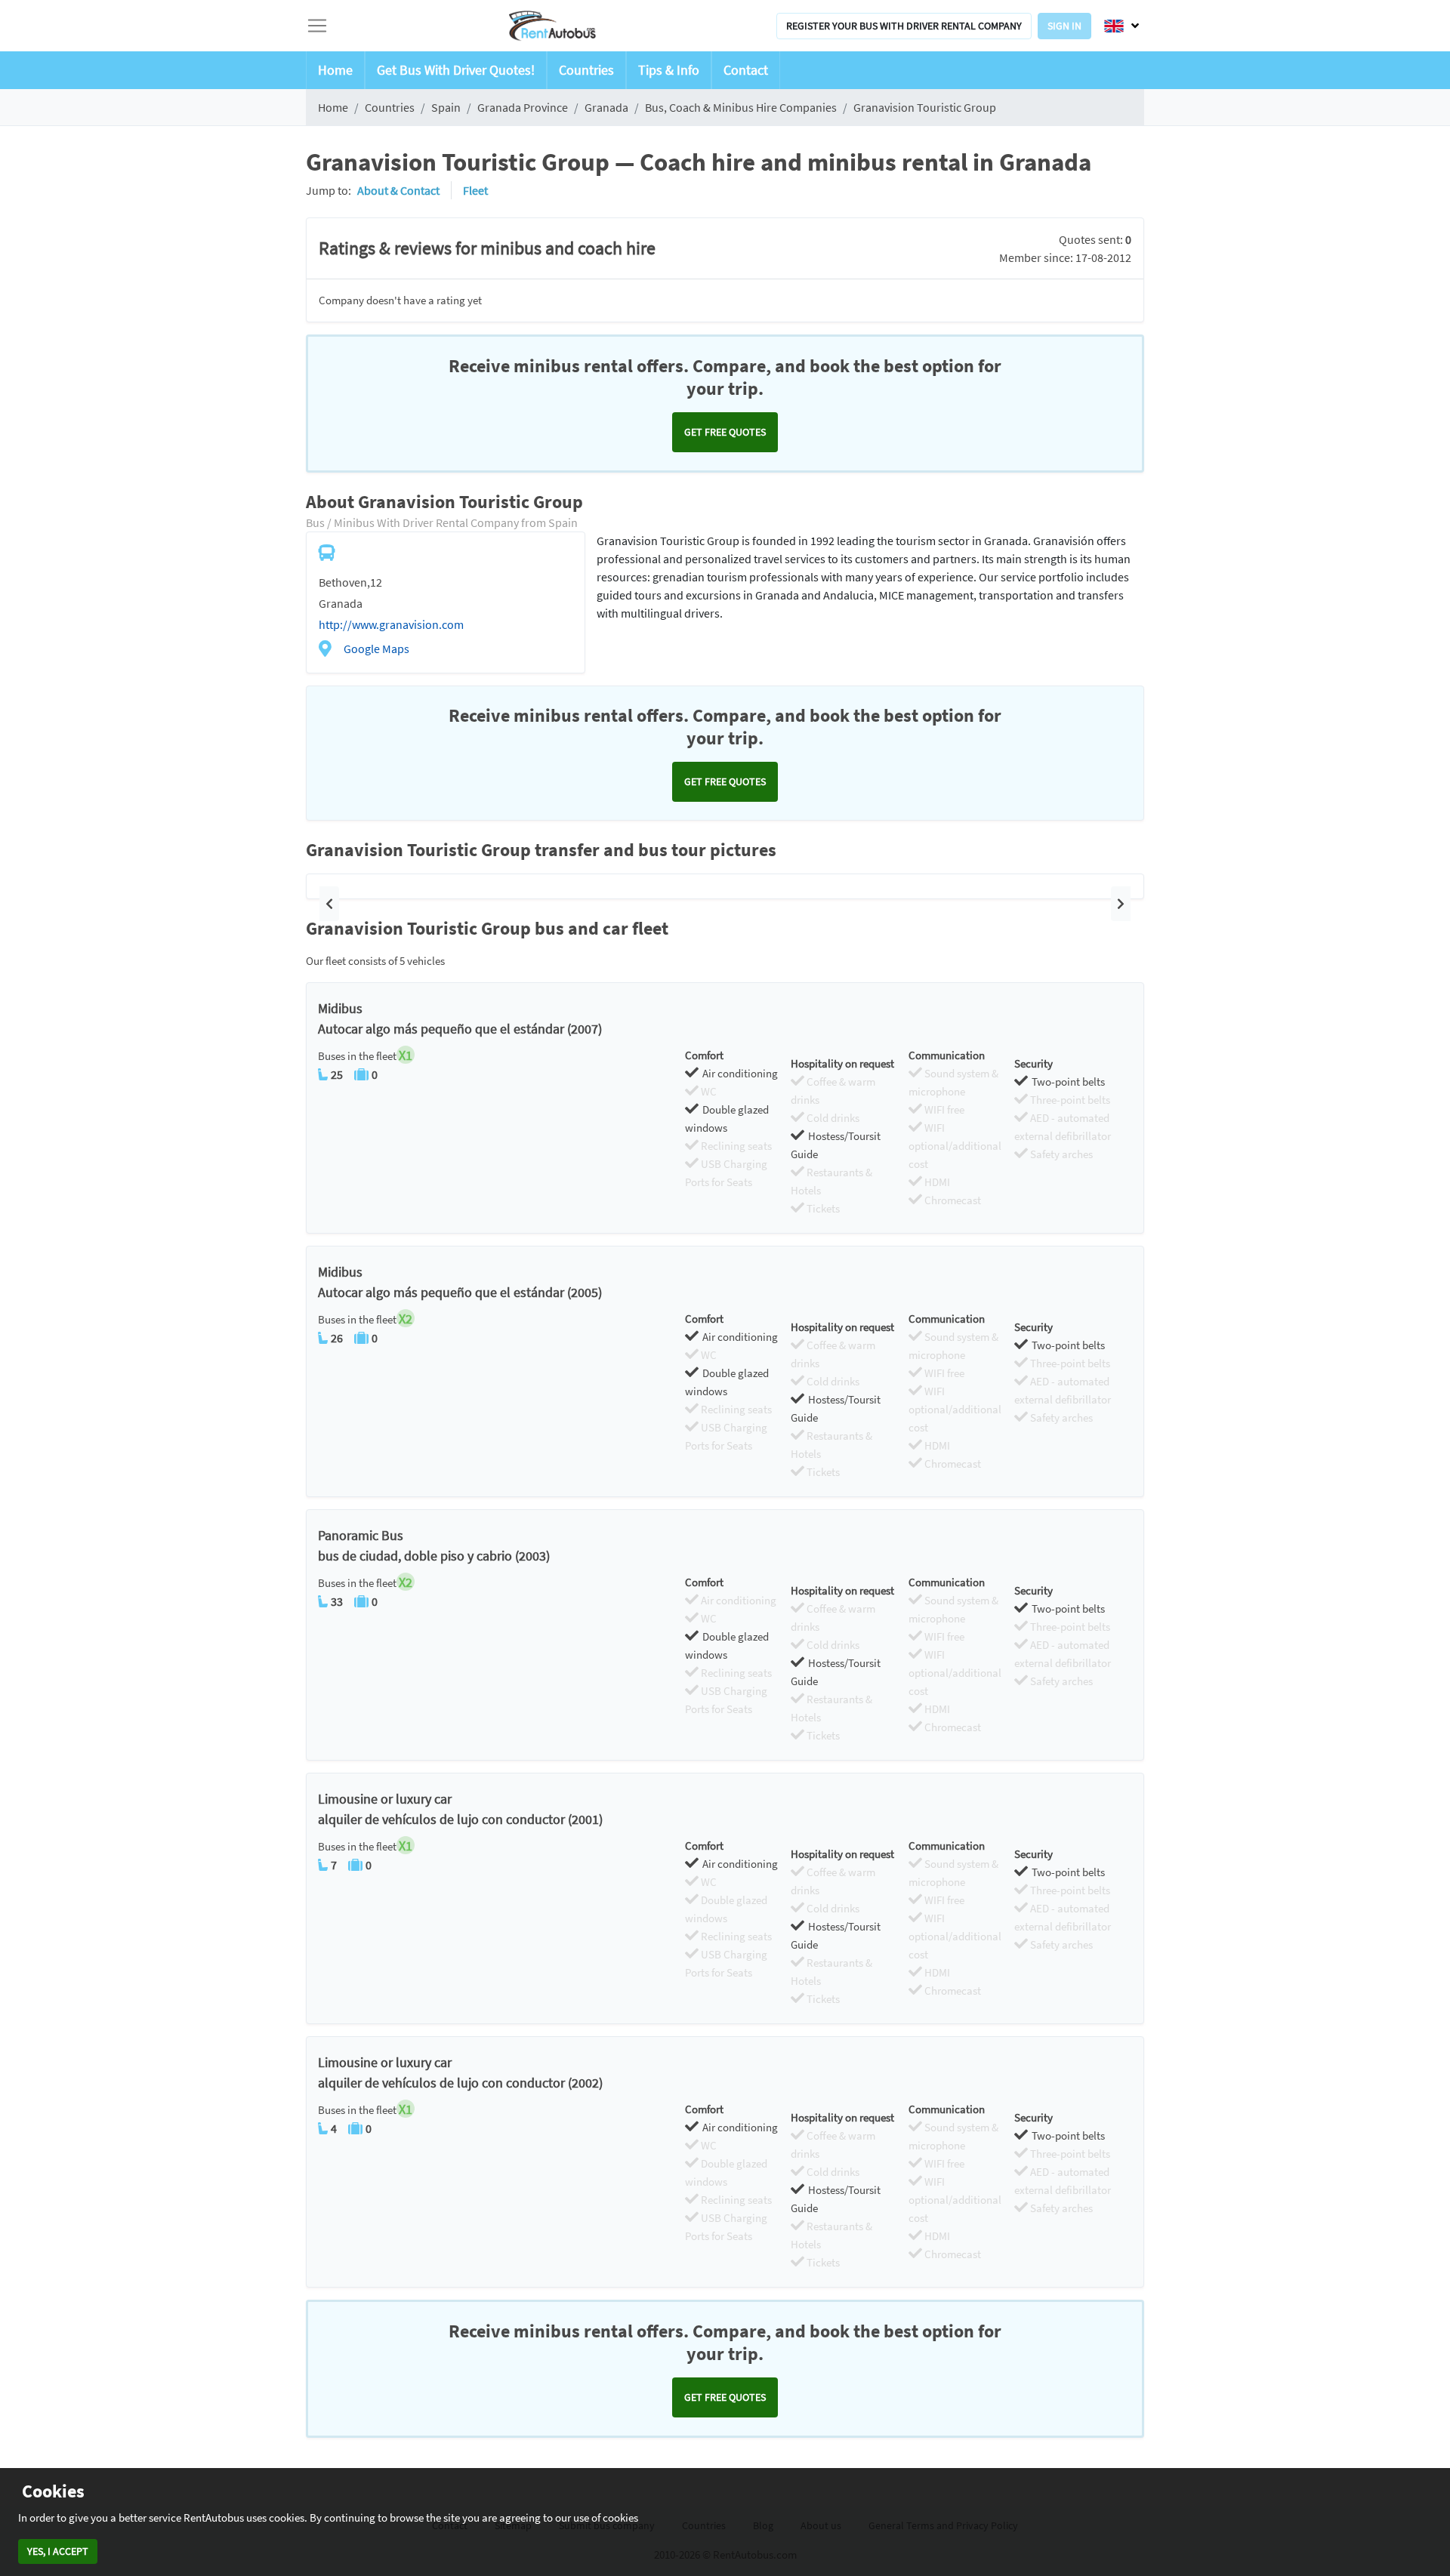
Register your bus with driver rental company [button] (904, 26)
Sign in (1064, 26)
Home (335, 70)
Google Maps (376, 649)
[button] (329, 904)
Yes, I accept (58, 2551)
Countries (586, 70)
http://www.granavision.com (391, 624)
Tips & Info (669, 70)
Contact (746, 70)
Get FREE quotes (725, 432)
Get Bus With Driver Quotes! (456, 70)
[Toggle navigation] (317, 26)
